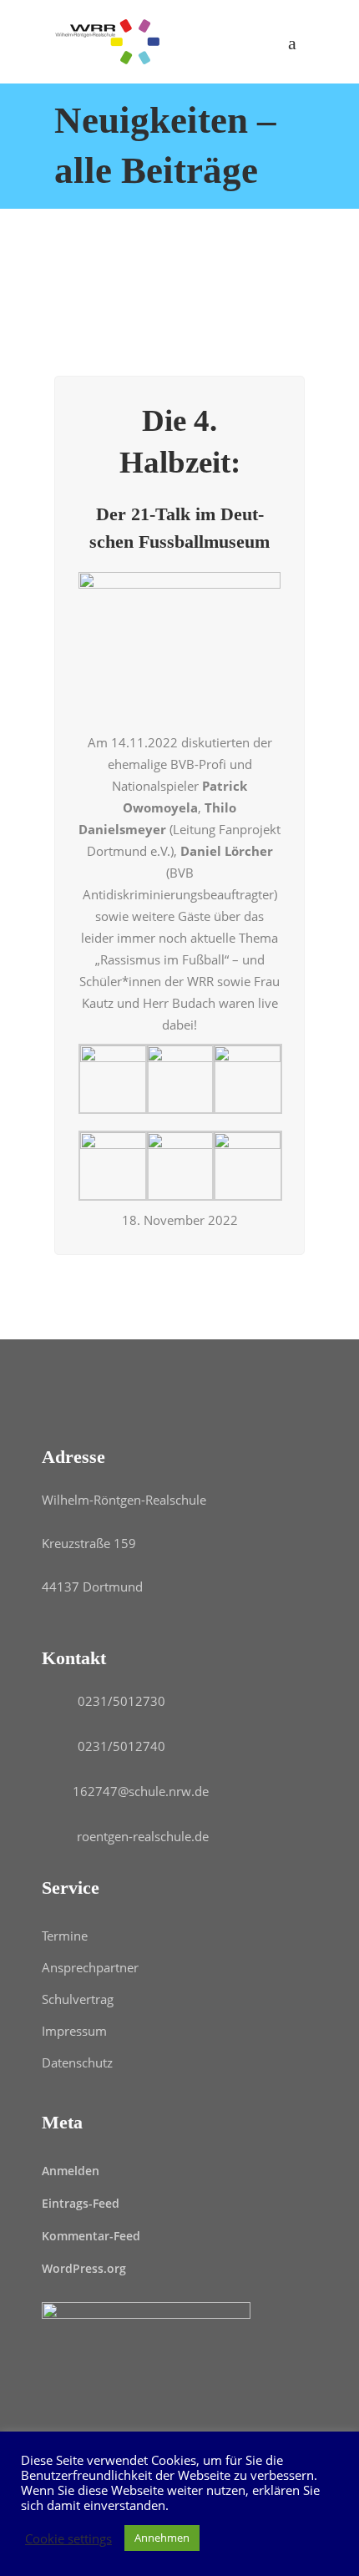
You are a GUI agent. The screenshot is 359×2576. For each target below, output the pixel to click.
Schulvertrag (78, 1999)
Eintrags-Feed (81, 2203)
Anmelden (71, 2171)
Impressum (74, 2031)
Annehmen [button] (162, 2538)
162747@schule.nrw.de (141, 1791)
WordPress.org (84, 2268)
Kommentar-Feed (91, 2236)
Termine (65, 1936)
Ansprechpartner (90, 1967)
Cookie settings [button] (68, 2538)
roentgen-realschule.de (143, 1836)
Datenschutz (77, 2062)
